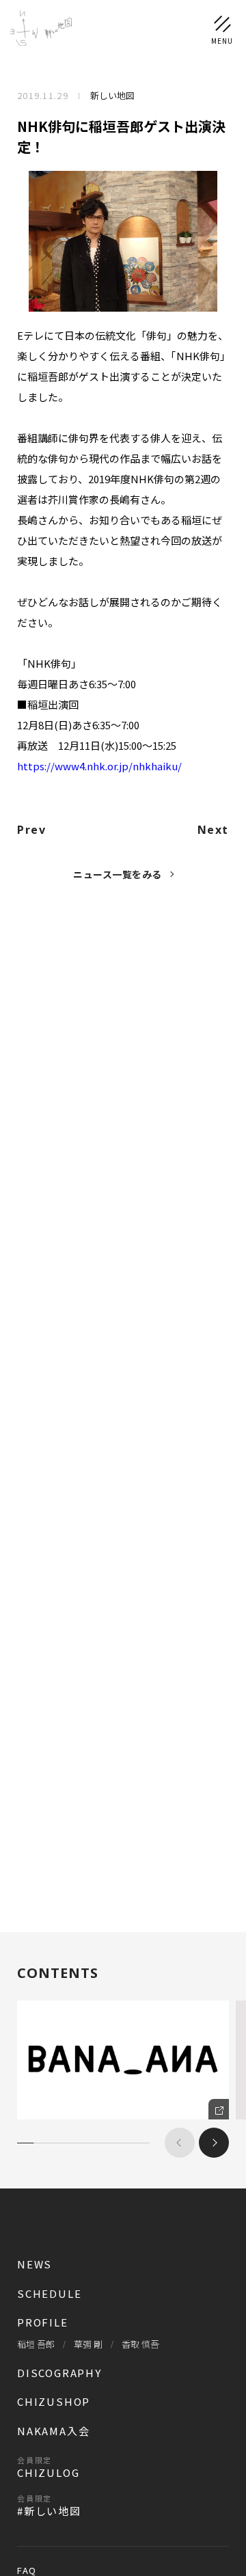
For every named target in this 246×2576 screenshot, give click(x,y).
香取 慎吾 (140, 2344)
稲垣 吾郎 (36, 2344)
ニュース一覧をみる (118, 874)
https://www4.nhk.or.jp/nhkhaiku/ (99, 766)
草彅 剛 (88, 2344)
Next (213, 830)
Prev (31, 830)
